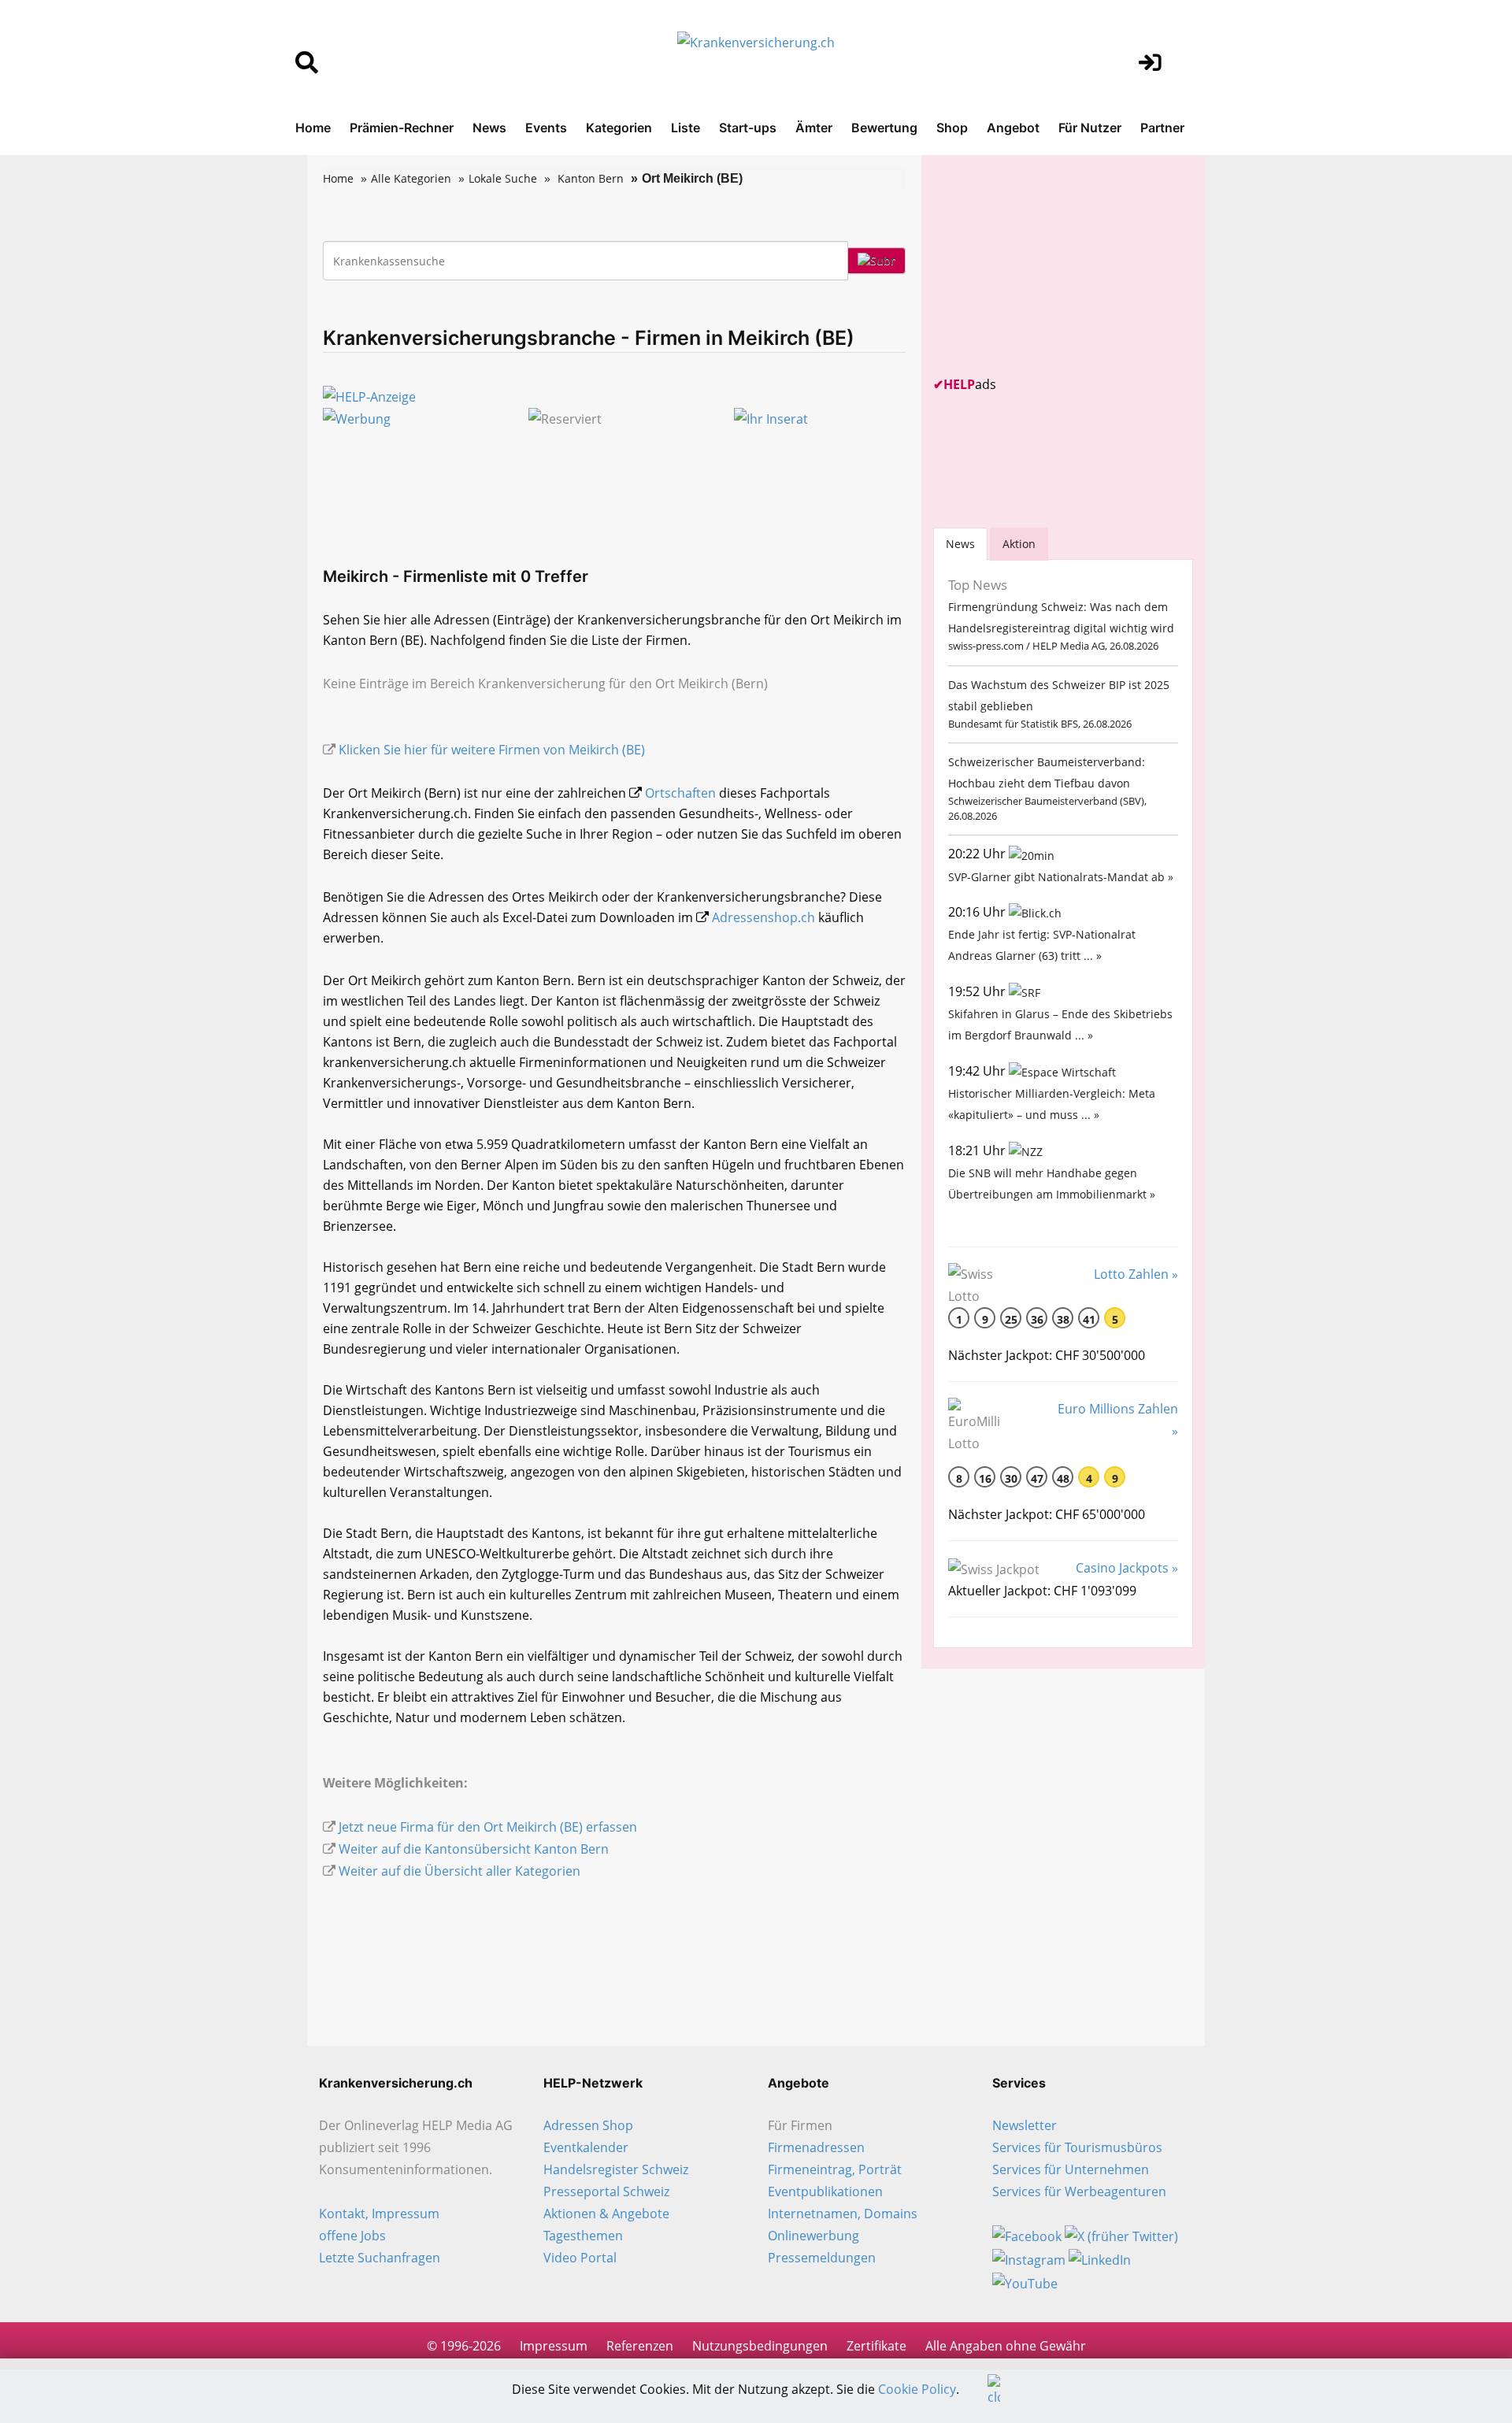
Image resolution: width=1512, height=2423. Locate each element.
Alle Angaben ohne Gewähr (1006, 2346)
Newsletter (1025, 2125)
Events (546, 128)
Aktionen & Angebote (606, 2214)
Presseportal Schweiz (606, 2191)
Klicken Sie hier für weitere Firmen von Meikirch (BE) (492, 750)
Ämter (814, 128)
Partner (1162, 128)
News (489, 128)
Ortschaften (680, 793)
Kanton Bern (591, 178)
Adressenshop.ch (763, 917)
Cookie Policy (917, 2389)
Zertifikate (876, 2346)
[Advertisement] (1051, 265)
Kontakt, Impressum (379, 2214)
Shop (952, 128)
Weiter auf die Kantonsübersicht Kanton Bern (474, 1849)
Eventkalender (586, 2147)
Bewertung (884, 128)
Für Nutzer (1090, 128)
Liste (686, 128)
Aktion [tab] (1019, 544)
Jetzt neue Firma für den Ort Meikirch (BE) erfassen (488, 1827)
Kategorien (619, 128)
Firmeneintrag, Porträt (835, 2169)
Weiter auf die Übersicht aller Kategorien (460, 1871)
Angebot (1013, 128)
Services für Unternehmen (1071, 2169)
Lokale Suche (503, 178)
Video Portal (580, 2258)
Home (313, 128)
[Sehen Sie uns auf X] (1121, 2236)
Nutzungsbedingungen (760, 2346)
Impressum (554, 2346)
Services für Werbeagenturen (1079, 2191)
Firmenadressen (816, 2147)
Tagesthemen (583, 2236)
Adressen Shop (588, 2125)
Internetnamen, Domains (843, 2214)
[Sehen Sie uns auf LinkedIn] (1100, 2258)
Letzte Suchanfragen (380, 2258)
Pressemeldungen (822, 2258)
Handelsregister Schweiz (616, 2169)
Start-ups (748, 128)
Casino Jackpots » (1127, 1568)
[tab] (960, 544)
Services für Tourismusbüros (1077, 2147)
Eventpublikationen (825, 2191)
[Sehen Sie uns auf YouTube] (1025, 2282)
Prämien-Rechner (402, 128)
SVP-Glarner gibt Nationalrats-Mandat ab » (1061, 877)
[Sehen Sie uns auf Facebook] (1027, 2236)
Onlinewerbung (813, 2236)
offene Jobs (352, 2236)
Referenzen (640, 2346)
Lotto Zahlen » (1136, 1274)
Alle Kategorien (411, 178)
